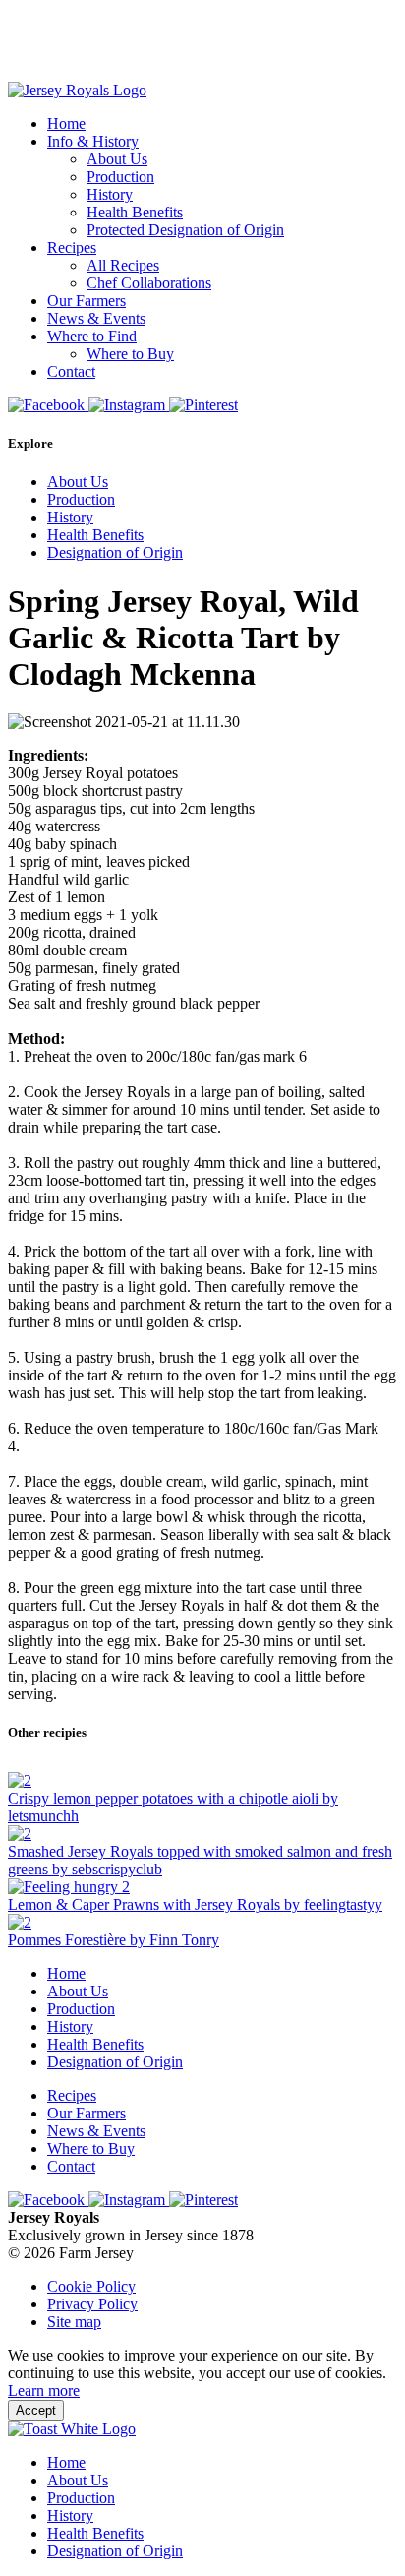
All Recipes (123, 265)
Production (120, 177)
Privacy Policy (92, 2304)
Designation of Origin (115, 552)
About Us (117, 159)
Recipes (72, 247)
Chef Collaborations (149, 283)
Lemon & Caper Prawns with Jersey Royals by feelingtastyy (195, 1904)
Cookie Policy (91, 2286)
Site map (74, 2322)
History (110, 194)
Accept (36, 2410)
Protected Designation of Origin (185, 230)
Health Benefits (135, 212)
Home (66, 123)
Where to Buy (130, 354)
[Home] (77, 90)
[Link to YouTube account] (203, 405)
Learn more (44, 2391)
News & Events (96, 318)
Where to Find (92, 336)
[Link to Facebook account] (48, 405)
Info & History (93, 141)
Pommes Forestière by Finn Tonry (114, 1940)
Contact (71, 371)
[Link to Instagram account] (129, 405)
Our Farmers (87, 301)
